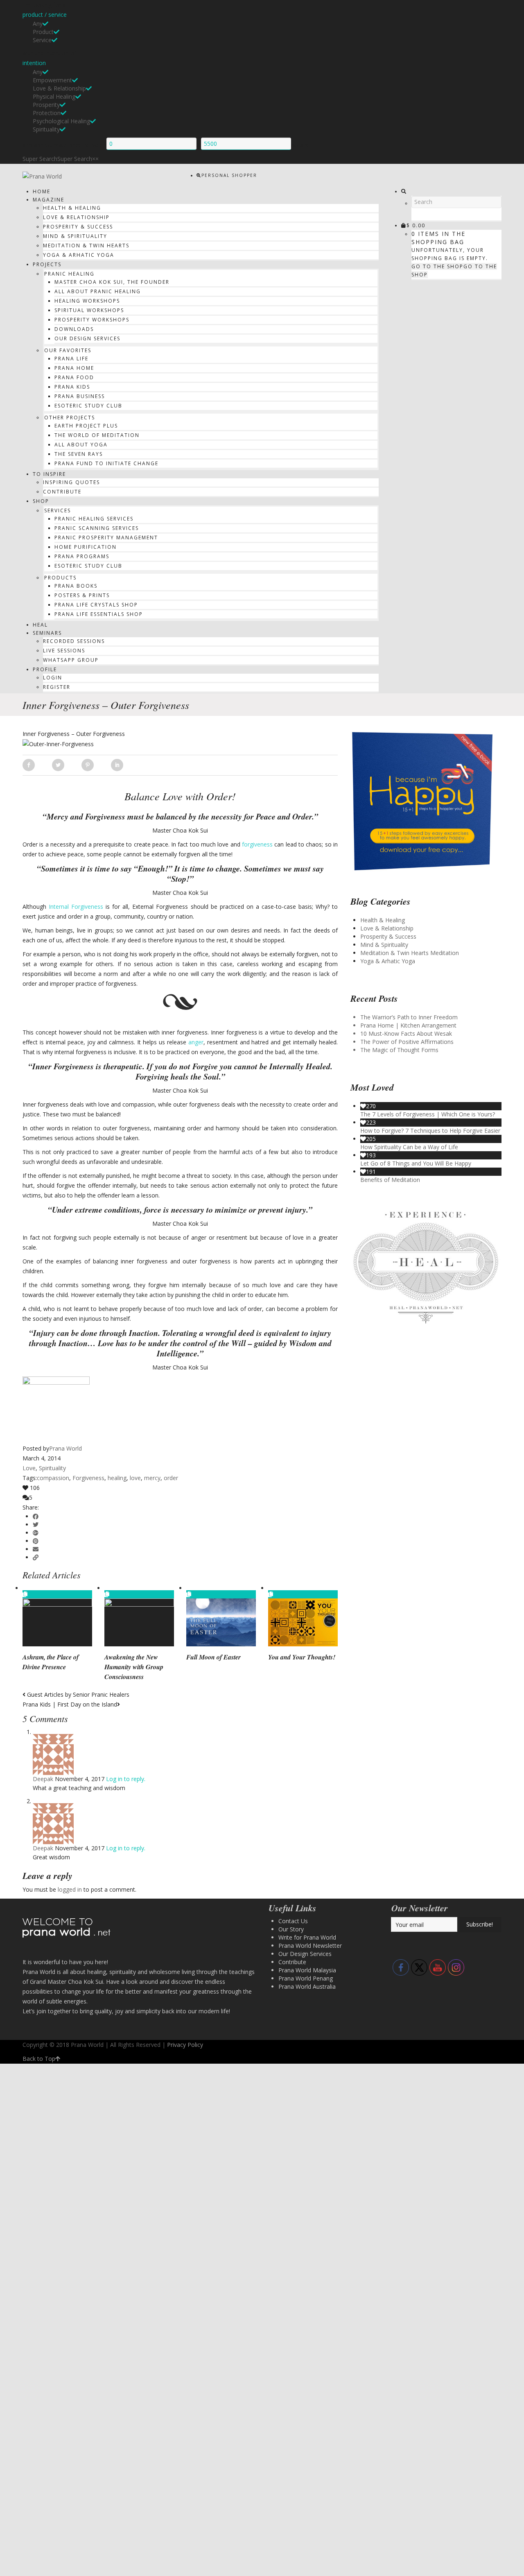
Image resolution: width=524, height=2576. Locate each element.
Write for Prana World (307, 1937)
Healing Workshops (87, 301)
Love (29, 1468)
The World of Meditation (97, 435)
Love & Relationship (59, 88)
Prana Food (74, 377)
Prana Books (76, 586)
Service (42, 40)
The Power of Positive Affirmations (407, 1042)
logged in (70, 1889)
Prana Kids (72, 387)
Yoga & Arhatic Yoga (79, 255)
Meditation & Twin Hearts (86, 246)
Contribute (62, 492)
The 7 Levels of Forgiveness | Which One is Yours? (428, 1114)
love (135, 1478)
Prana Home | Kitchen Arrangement (408, 1025)
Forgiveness (88, 1478)
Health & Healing (72, 208)
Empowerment (52, 80)
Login (53, 678)
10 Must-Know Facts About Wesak (406, 1033)
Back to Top (39, 2059)
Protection (47, 113)
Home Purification (86, 547)
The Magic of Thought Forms (399, 1050)
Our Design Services (87, 338)
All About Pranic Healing (98, 291)
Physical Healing (54, 96)
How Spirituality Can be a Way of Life (409, 1147)
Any (38, 24)
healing (117, 1478)
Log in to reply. (126, 1779)
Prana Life (71, 359)
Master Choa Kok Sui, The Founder (112, 282)
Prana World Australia (307, 1986)
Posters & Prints (82, 595)
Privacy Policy (185, 2045)
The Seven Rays (79, 454)
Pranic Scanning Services (97, 528)
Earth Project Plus (86, 426)
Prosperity (46, 105)
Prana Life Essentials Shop (99, 614)
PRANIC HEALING (69, 274)
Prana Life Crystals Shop (96, 605)
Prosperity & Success (78, 227)
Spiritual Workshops (89, 310)
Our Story (291, 1929)
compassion (53, 1478)
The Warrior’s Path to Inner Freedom (409, 1017)
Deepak (43, 1779)
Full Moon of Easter (213, 1657)
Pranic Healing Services (94, 519)
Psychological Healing (61, 121)
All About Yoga (81, 445)
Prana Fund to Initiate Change (106, 463)
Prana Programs (82, 556)
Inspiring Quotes (71, 482)
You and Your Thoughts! (302, 1657)
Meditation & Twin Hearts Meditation (410, 953)
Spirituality (46, 129)
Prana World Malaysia (307, 1970)
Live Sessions (64, 651)
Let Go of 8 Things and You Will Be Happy (416, 1163)
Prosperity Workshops (92, 320)
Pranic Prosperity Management (106, 538)
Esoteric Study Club (88, 406)
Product (43, 32)
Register (57, 687)
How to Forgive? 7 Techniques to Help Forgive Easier (430, 1131)
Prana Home (74, 368)
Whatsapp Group (71, 660)
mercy (152, 1478)
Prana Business (80, 396)
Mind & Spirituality (75, 236)
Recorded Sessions (74, 641)
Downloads (74, 329)
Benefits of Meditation (390, 1180)
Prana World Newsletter (310, 1946)
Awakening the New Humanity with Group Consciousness (134, 1667)
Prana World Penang (306, 1978)
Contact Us (293, 1921)
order (171, 1478)
